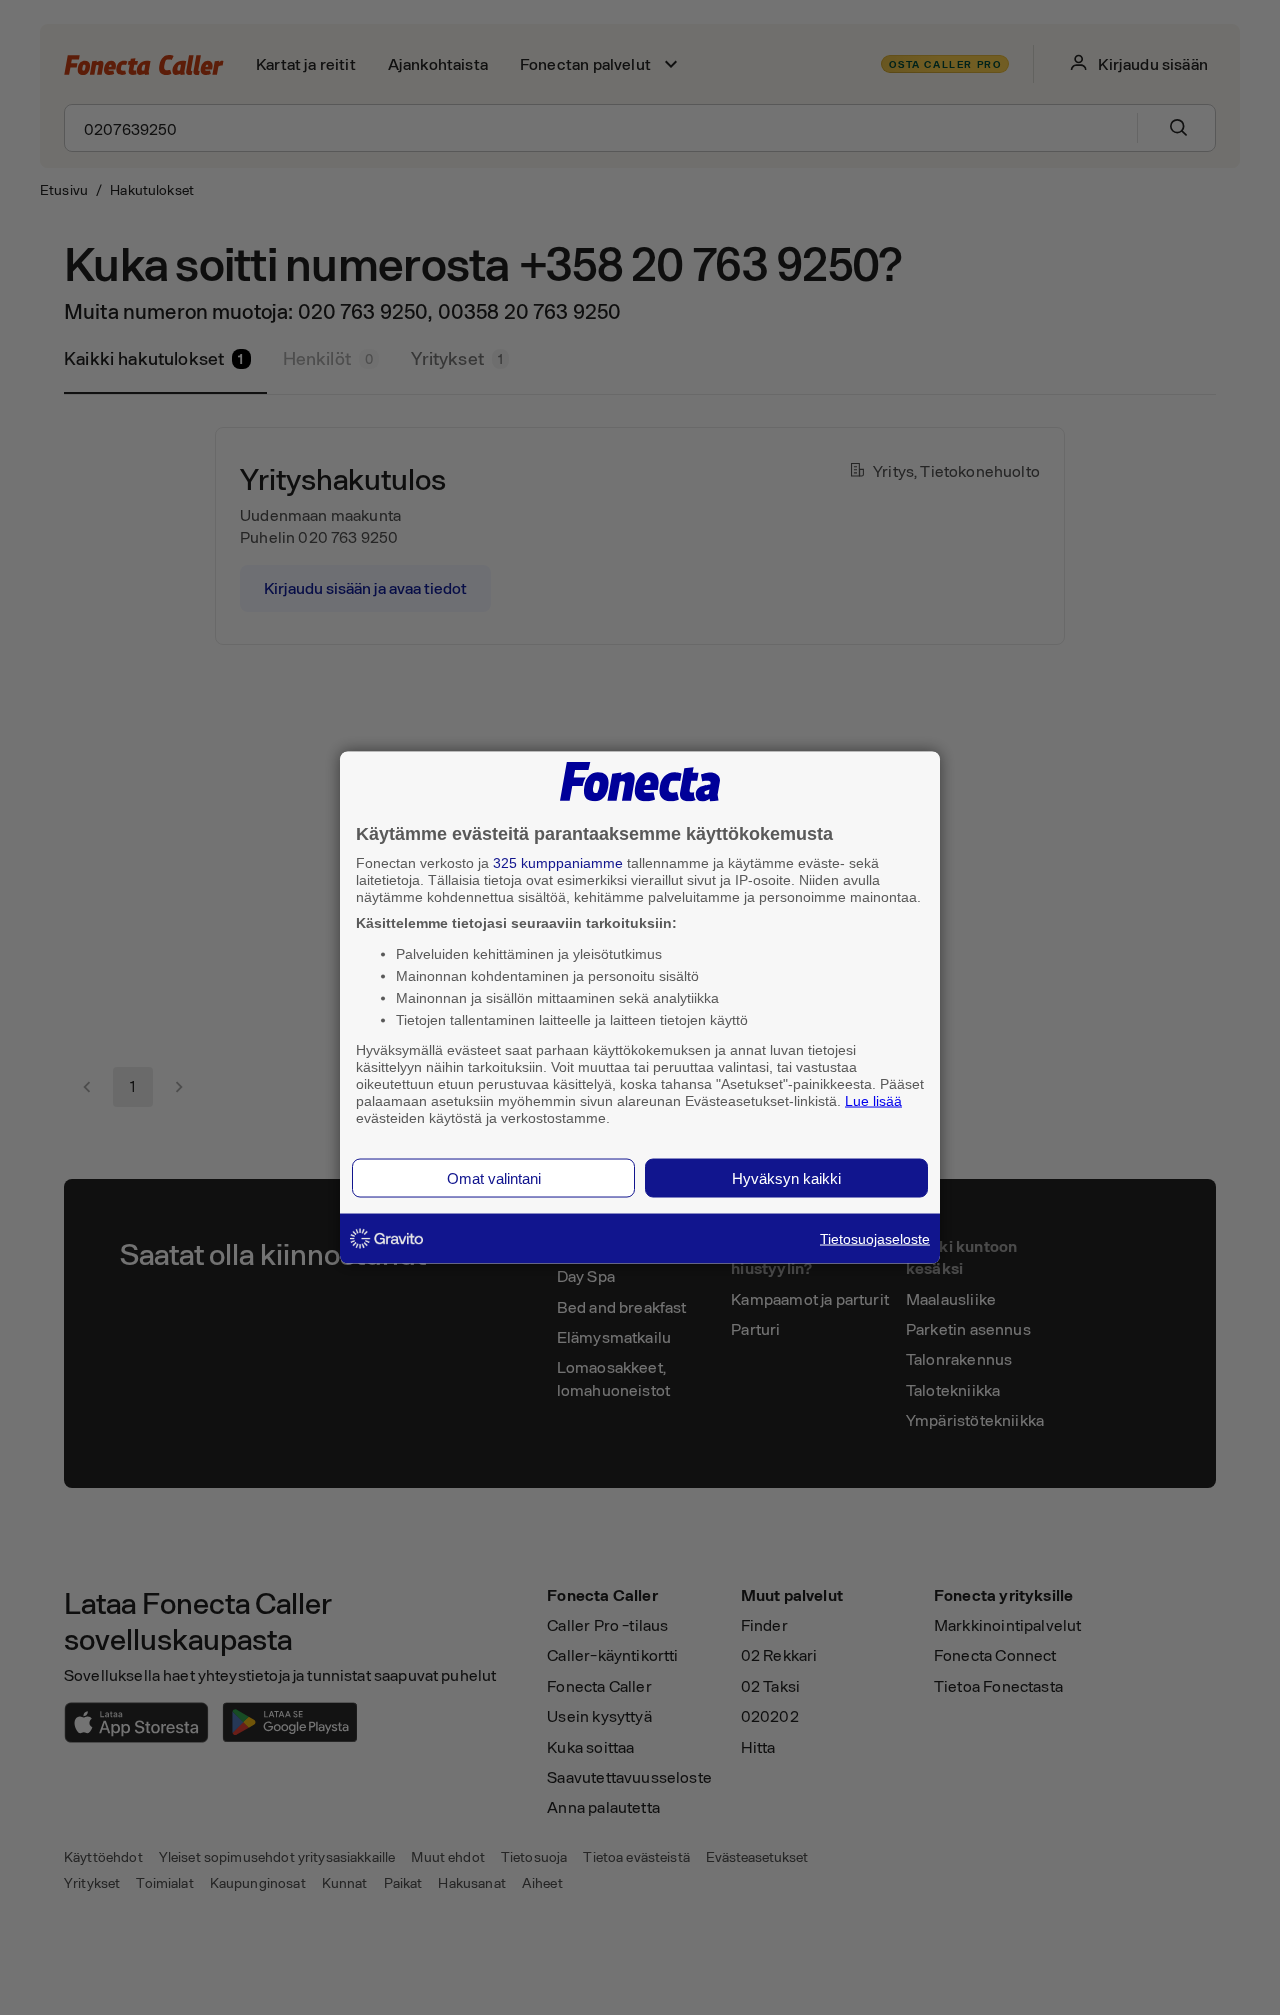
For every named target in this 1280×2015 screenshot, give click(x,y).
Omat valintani (494, 1178)
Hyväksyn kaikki (786, 1178)
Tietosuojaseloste (875, 1239)
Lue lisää (873, 1100)
